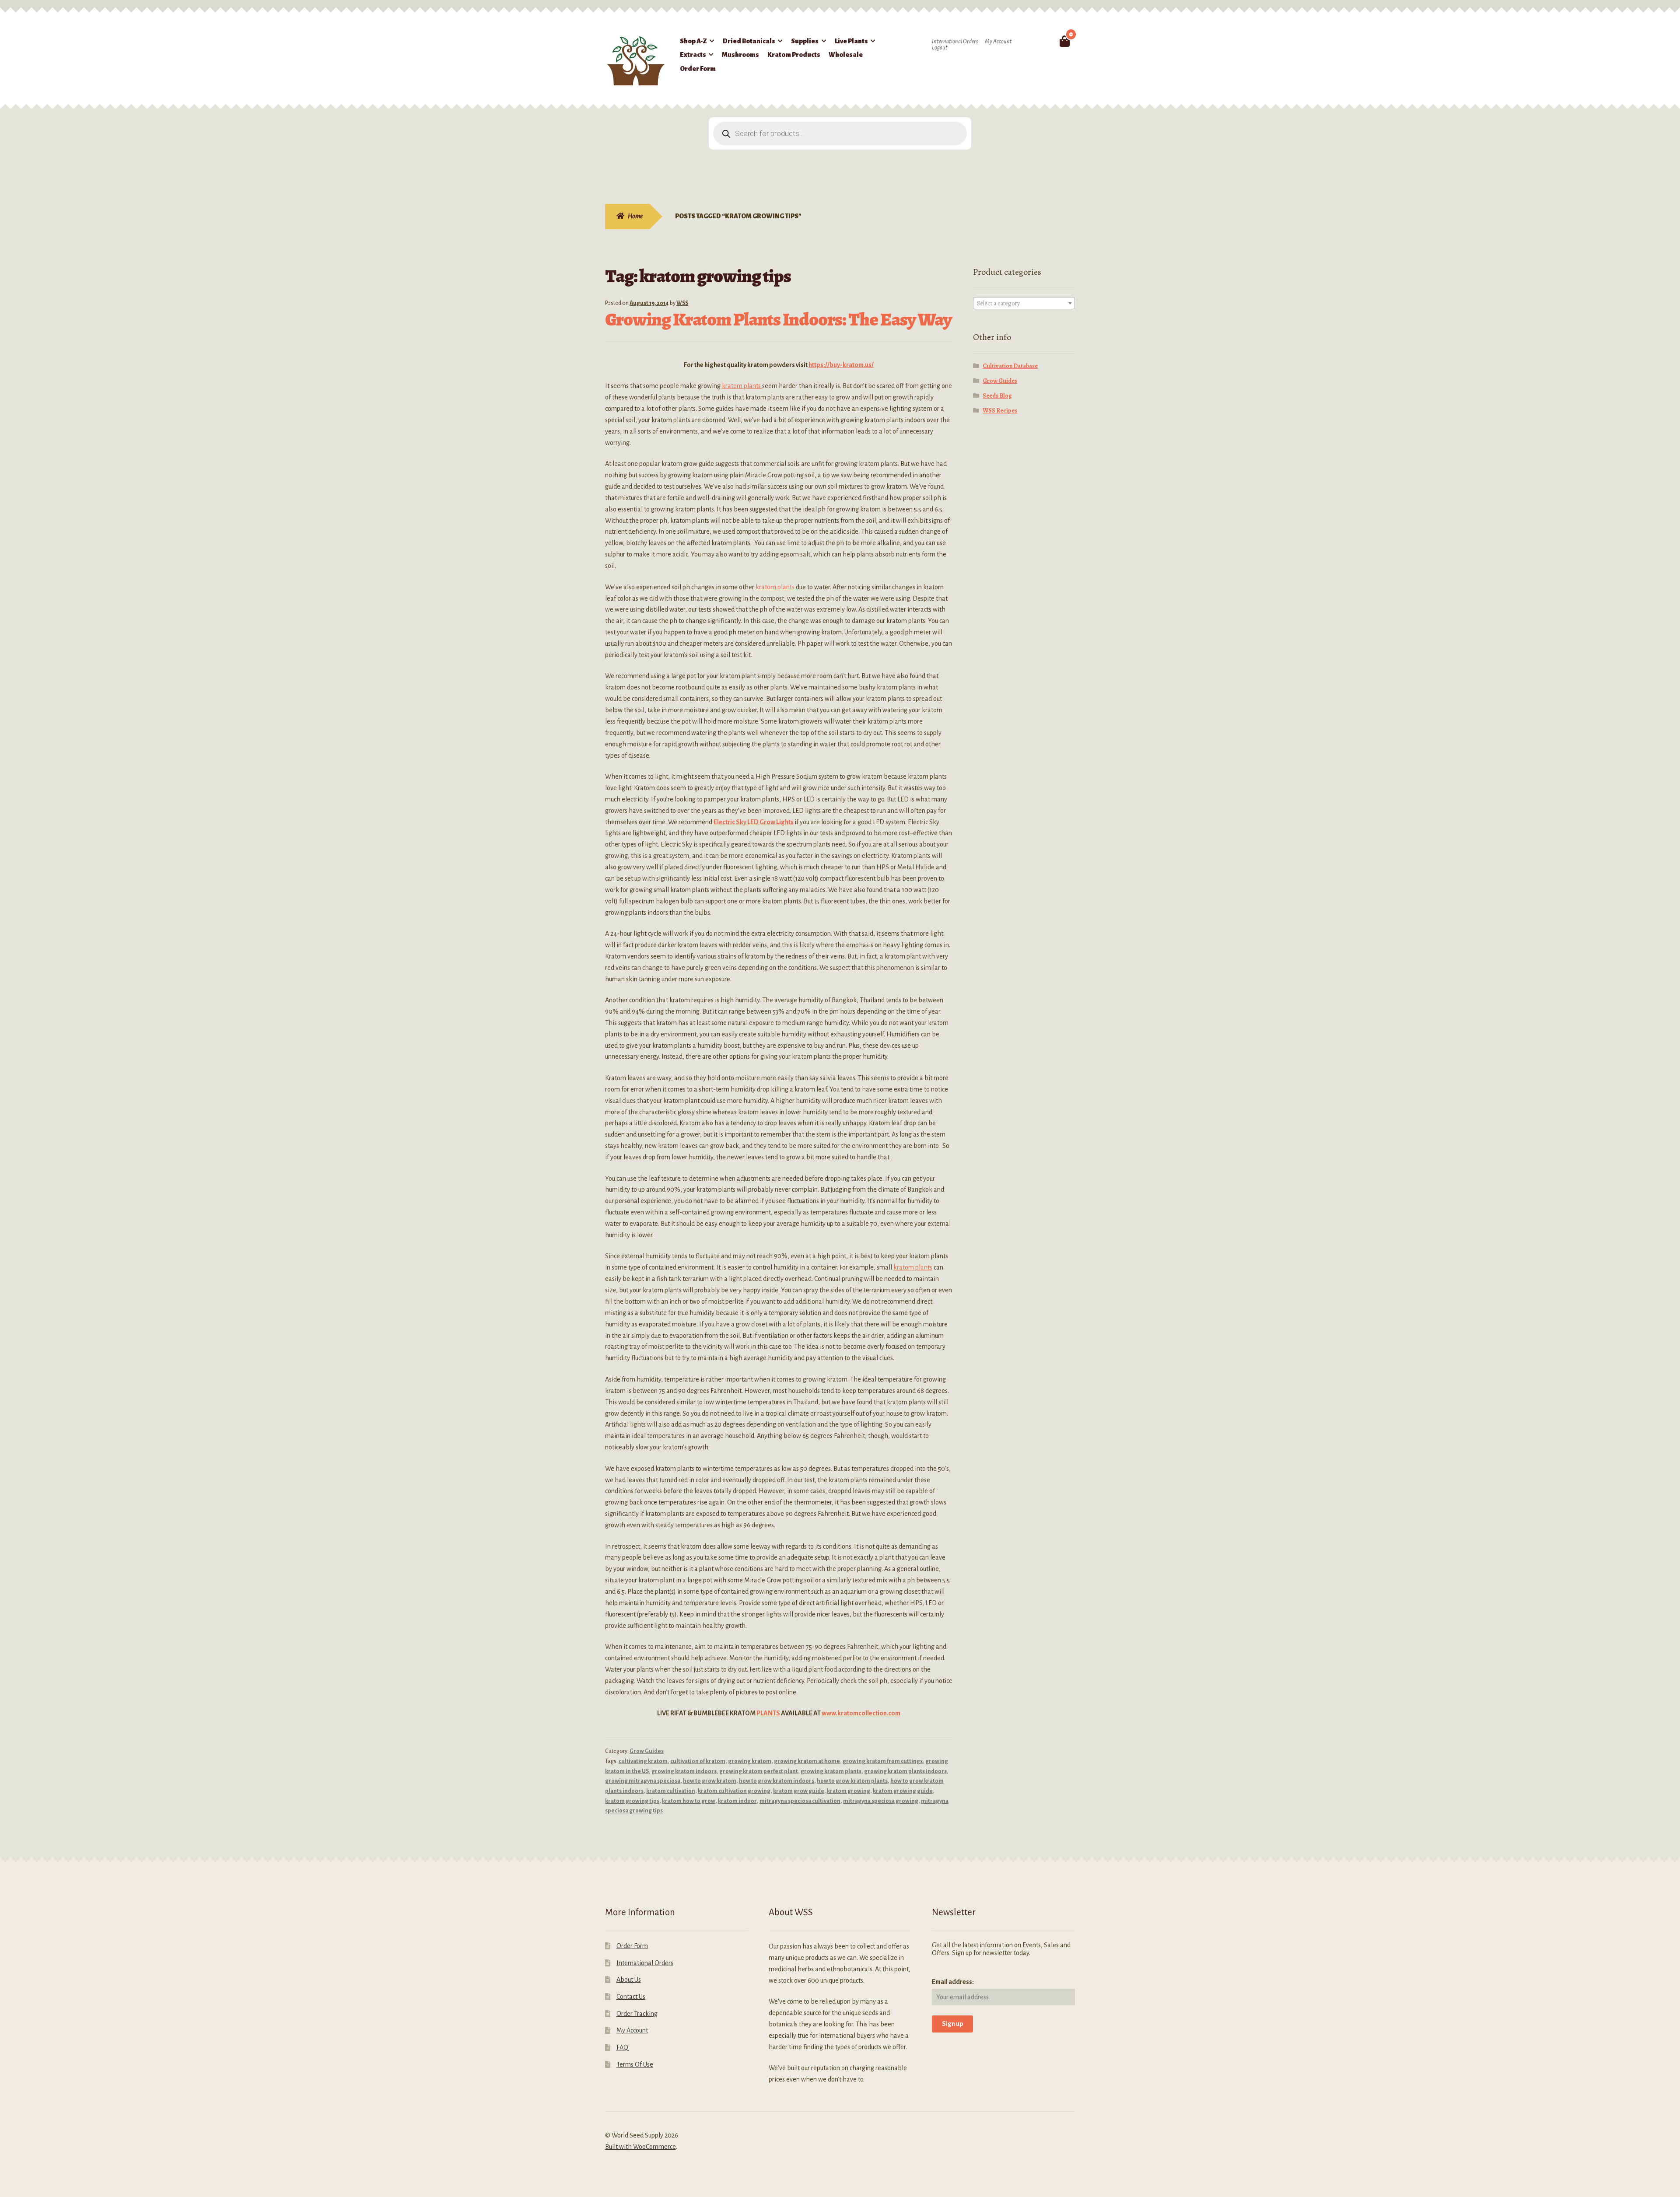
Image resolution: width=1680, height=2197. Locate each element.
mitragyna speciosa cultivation (800, 1801)
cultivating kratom (643, 1761)
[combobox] (1024, 303)
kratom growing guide (903, 1791)
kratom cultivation (671, 1791)
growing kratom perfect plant (759, 1771)
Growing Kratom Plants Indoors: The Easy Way (778, 319)
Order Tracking (637, 2014)
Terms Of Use (635, 2064)
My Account (998, 42)
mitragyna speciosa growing (881, 1801)
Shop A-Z (693, 41)
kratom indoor (737, 1801)
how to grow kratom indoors (777, 1781)
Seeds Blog (997, 396)
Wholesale (846, 55)
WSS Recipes (1000, 411)
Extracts (693, 55)
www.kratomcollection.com (861, 1713)
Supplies (805, 41)
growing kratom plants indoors (905, 1771)
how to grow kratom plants (852, 1781)
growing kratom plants (831, 1771)
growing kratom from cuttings (883, 1761)
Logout (940, 48)
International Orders (955, 42)
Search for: (1044, 41)
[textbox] (1024, 304)
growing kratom (750, 1761)
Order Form (698, 69)
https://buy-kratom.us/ (841, 365)
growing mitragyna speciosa (643, 1781)
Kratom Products (794, 55)
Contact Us (631, 1997)
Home (635, 216)
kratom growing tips (632, 1801)
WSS (682, 303)
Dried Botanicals (749, 41)
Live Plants (851, 41)
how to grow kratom (710, 1781)
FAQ (622, 2047)
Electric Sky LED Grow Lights (754, 822)
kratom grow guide (799, 1791)
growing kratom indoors (684, 1771)
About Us (629, 1980)
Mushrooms (740, 55)
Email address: (953, 1982)
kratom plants (742, 386)
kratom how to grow (689, 1801)
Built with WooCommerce (640, 2147)
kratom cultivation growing (734, 1791)
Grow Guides (647, 1751)
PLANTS (768, 1713)
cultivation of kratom (698, 1761)
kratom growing (849, 1791)
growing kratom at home (807, 1761)
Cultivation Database (1010, 366)
